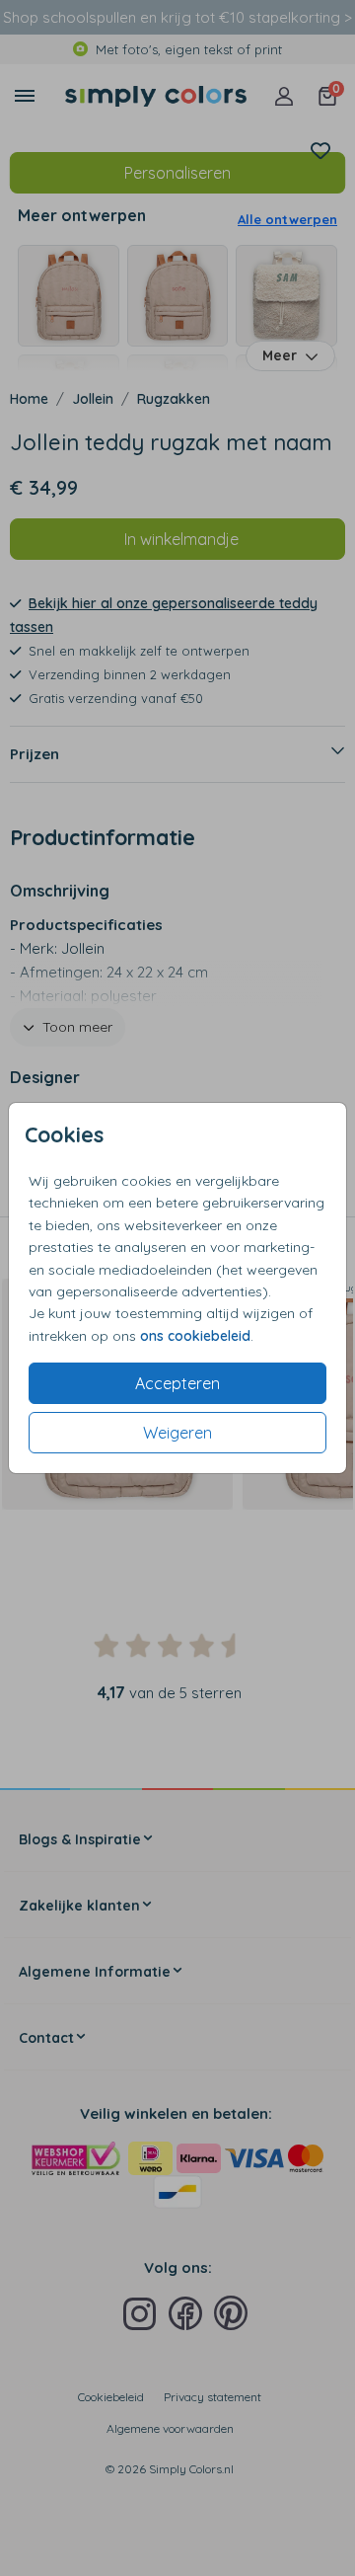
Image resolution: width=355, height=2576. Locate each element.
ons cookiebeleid (195, 1336)
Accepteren (177, 1383)
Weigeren (177, 1433)
